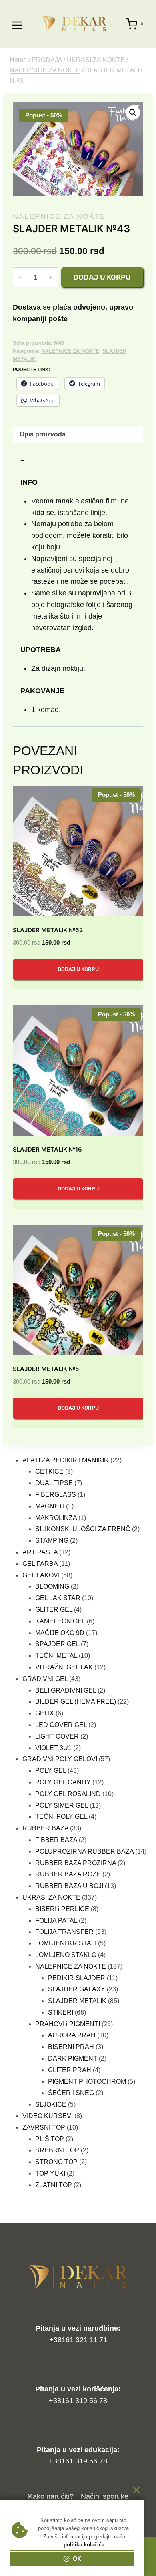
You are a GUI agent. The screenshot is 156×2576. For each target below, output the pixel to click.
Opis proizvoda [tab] (43, 434)
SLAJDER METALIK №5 (46, 1369)
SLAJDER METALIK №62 (48, 930)
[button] (133, 113)
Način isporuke (105, 2496)
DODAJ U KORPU (78, 969)
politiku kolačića (84, 2545)
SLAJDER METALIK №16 (47, 1149)
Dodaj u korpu (102, 277)
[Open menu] (17, 24)
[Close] (136, 2490)
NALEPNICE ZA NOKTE (59, 216)
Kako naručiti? (51, 2496)
